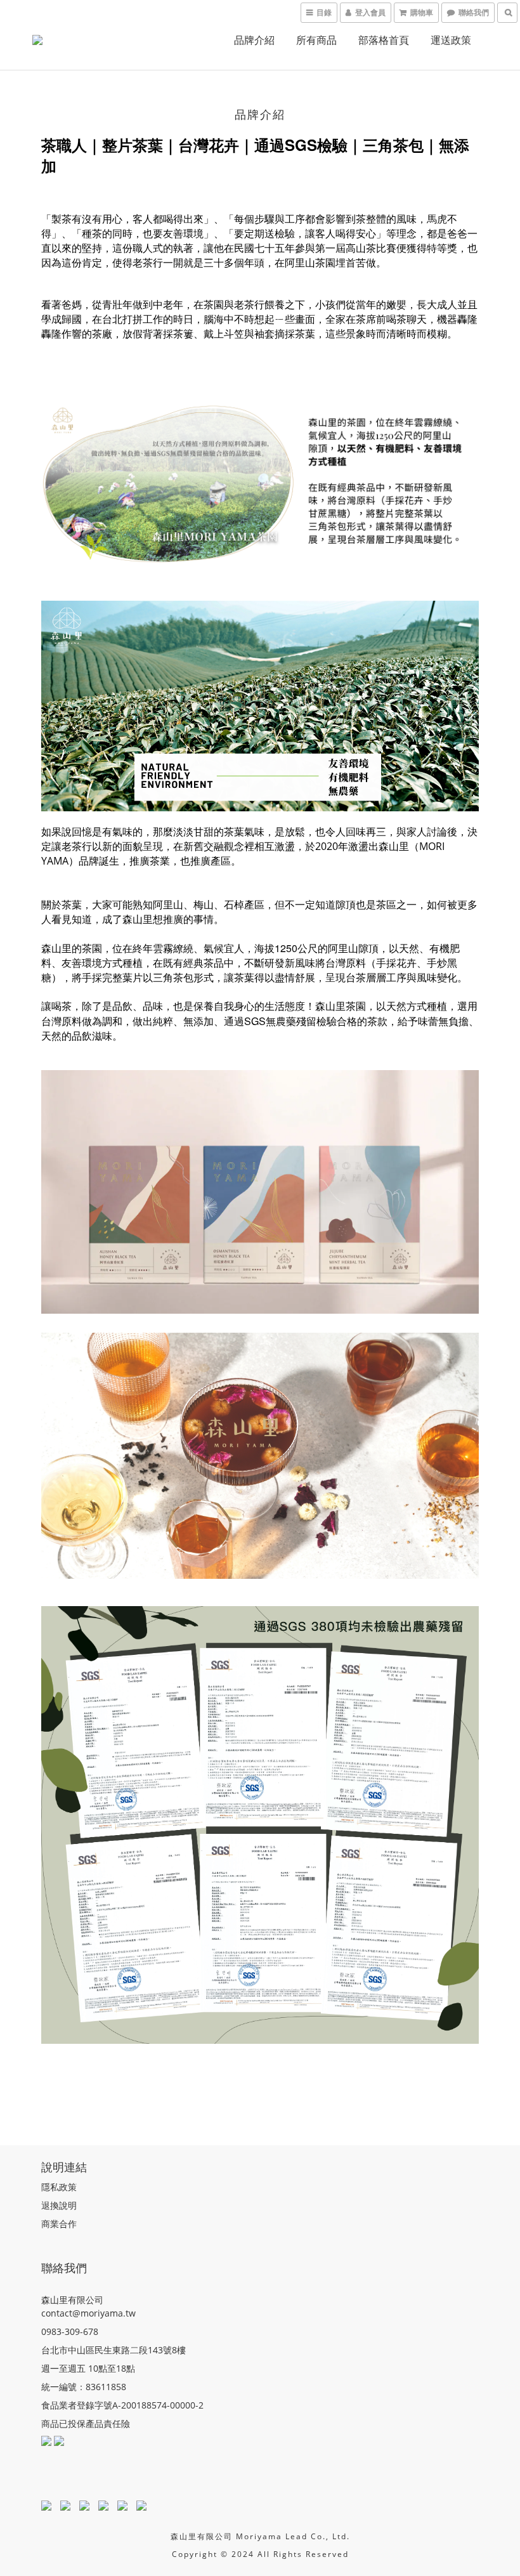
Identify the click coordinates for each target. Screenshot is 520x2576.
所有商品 (316, 40)
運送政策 (451, 40)
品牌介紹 (254, 40)
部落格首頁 (384, 40)
